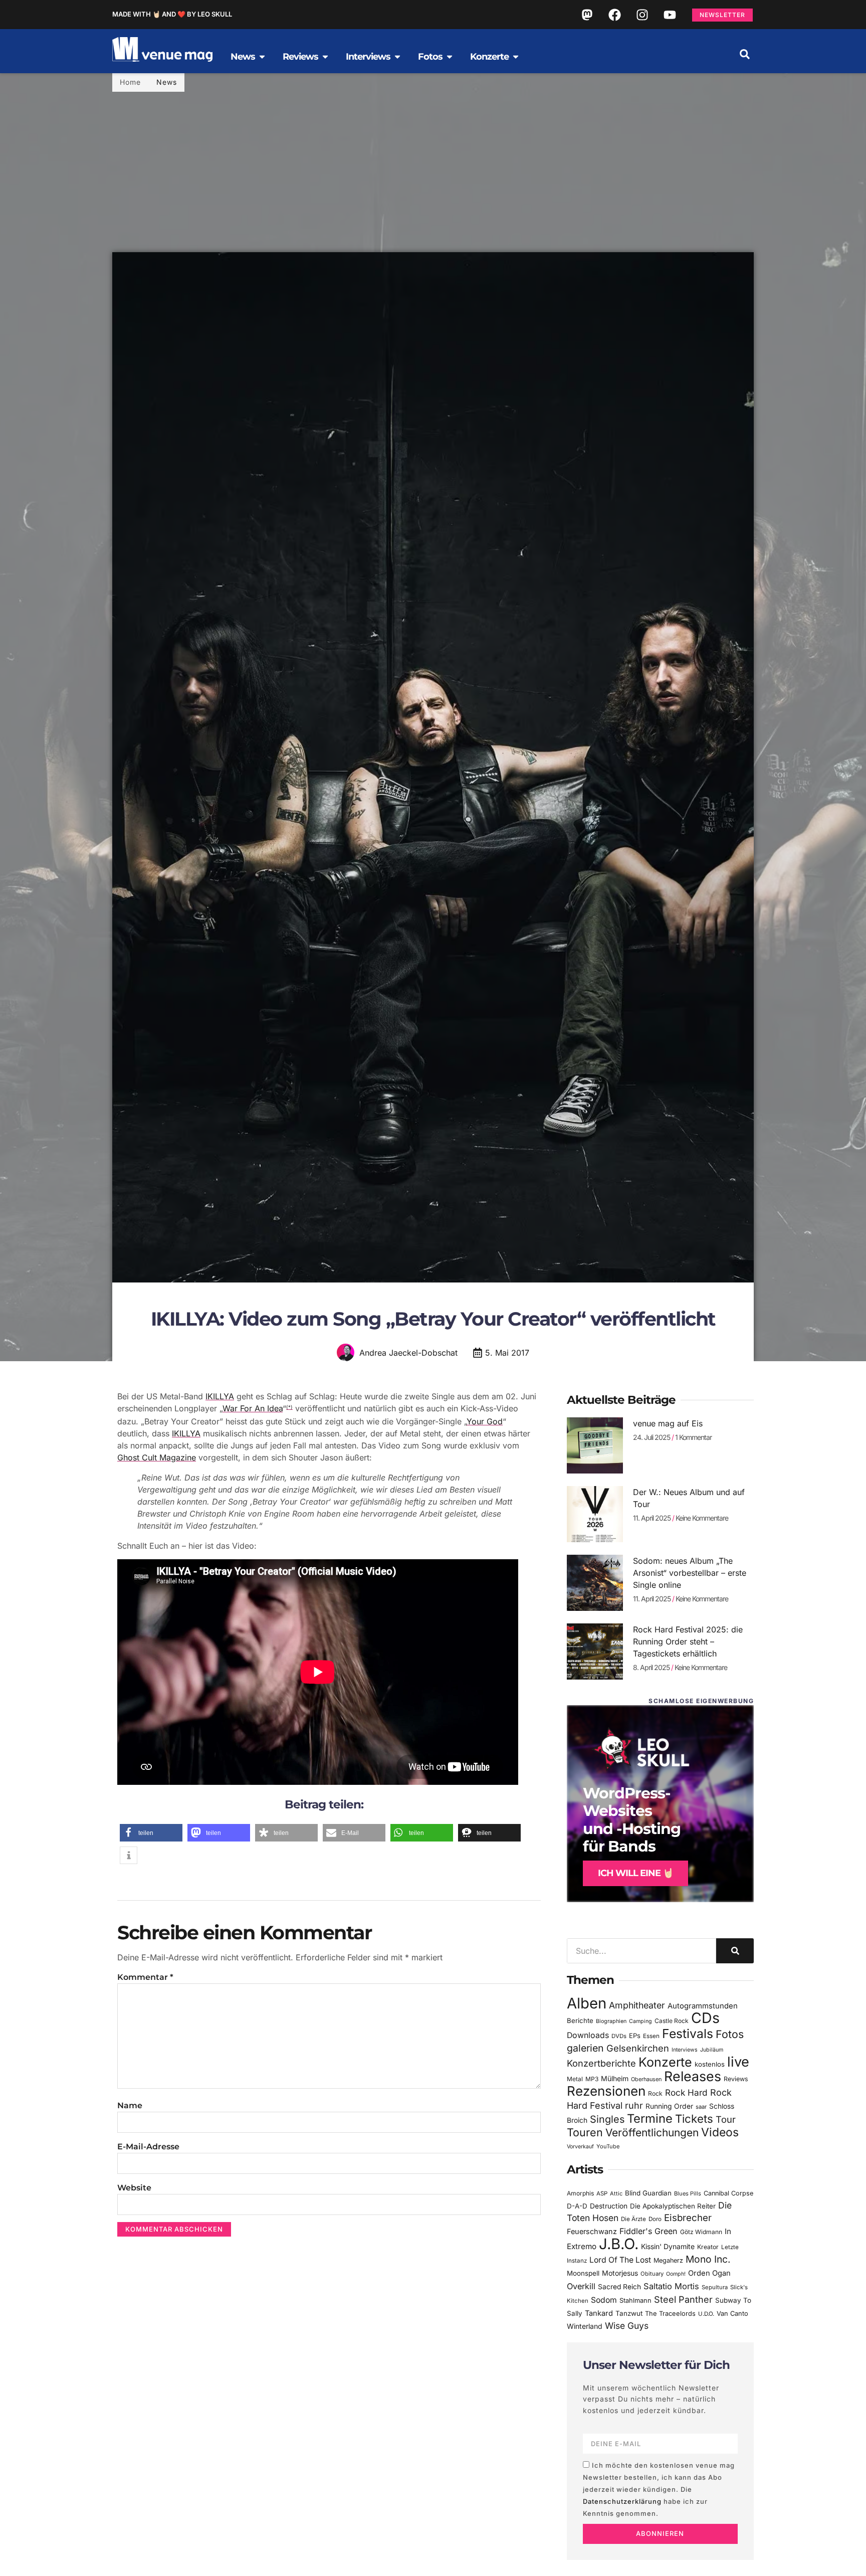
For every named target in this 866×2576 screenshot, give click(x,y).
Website (134, 2188)
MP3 (592, 2079)
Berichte (580, 2020)
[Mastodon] (587, 15)
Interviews (685, 2050)
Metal (575, 2079)
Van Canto (732, 2314)
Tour (726, 2119)
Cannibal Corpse (728, 2193)
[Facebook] (614, 15)
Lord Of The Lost (620, 2260)
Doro (655, 2219)
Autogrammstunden (703, 2006)
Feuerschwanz (592, 2231)
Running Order (669, 2106)
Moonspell (583, 2273)
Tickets (694, 2119)
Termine (650, 2119)
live (738, 2062)
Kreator (708, 2247)
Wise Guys (627, 2326)
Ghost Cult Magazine (157, 1457)
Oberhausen (646, 2079)
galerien (585, 2048)
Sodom (604, 2300)
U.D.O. (706, 2314)
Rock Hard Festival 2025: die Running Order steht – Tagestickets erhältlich (688, 1641)
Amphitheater (637, 2005)
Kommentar (145, 1977)
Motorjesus (620, 2273)
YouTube (608, 2146)
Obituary (652, 2274)
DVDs (619, 2036)
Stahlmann (635, 2301)
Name (130, 2105)
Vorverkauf (580, 2147)
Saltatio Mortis (671, 2286)
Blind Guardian (648, 2193)
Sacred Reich (619, 2287)
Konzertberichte (601, 2063)
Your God (485, 1421)
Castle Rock (672, 2021)
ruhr (634, 2105)
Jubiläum (712, 2050)
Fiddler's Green (648, 2231)
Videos (720, 2132)
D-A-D (577, 2206)
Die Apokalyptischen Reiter (673, 2206)
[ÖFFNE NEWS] (262, 57)
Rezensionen (606, 2091)
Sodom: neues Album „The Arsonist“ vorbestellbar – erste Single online (690, 1573)
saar (701, 2107)
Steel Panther (683, 2299)
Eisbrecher (688, 2218)
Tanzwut (629, 2313)
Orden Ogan (709, 2273)
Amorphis (580, 2193)
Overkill (581, 2286)
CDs (705, 2018)
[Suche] (735, 1951)
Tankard (599, 2313)
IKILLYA (220, 1396)
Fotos (730, 2034)
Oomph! (676, 2274)
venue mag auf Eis (668, 1423)
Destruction (609, 2206)
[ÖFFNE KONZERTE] (516, 57)
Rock (655, 2093)
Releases (693, 2076)
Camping (640, 2021)
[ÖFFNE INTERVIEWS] (397, 57)
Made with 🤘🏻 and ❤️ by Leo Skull (172, 14)
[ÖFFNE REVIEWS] (325, 57)
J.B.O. (619, 2244)
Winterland (585, 2326)
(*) (289, 1407)
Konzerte (665, 2062)
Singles (607, 2119)
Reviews (736, 2079)
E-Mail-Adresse (148, 2147)
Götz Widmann (701, 2232)
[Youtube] (670, 15)
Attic (616, 2193)
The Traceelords (670, 2314)
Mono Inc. (708, 2259)
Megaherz (668, 2260)
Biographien (611, 2021)
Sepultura (715, 2287)
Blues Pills (688, 2193)
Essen (651, 2036)
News (167, 82)
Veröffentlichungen (652, 2133)
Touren (585, 2132)
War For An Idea (253, 1408)
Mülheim (615, 2078)
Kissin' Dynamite (668, 2246)
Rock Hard (686, 2092)
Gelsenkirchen (638, 2048)
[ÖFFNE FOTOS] (450, 57)
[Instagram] (642, 15)
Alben (587, 2003)
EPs (635, 2036)
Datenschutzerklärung (622, 2501)
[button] (745, 54)
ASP (602, 2193)
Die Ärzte (633, 2219)
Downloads (588, 2035)
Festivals (688, 2034)
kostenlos (710, 2064)
